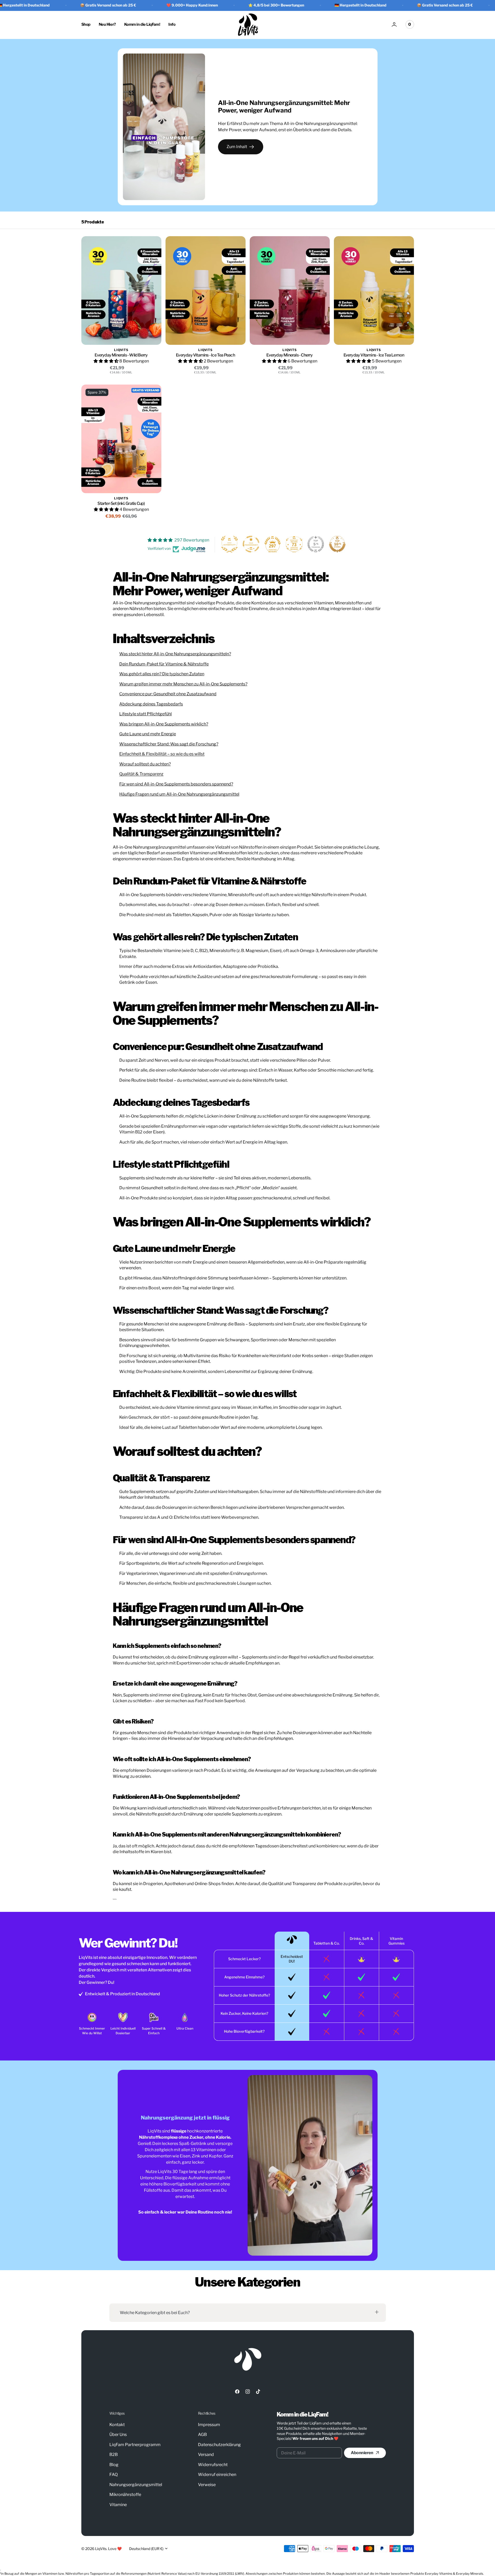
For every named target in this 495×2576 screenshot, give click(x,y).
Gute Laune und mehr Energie (148, 734)
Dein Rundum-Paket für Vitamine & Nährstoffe (164, 664)
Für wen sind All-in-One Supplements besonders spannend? (176, 784)
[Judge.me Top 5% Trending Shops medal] (316, 544)
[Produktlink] (121, 290)
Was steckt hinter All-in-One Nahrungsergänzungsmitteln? (175, 654)
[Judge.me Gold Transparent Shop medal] (251, 544)
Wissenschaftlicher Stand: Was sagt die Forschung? (169, 744)
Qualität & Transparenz (141, 774)
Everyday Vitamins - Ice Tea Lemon (374, 355)
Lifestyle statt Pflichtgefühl (146, 714)
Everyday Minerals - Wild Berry (121, 355)
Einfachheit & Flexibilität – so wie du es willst (162, 754)
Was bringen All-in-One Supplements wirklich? (164, 724)
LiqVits (101, 2549)
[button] (394, 24)
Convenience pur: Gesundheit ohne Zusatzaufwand (168, 694)
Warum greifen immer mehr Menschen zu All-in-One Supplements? (183, 684)
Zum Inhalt (237, 147)
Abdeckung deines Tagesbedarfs (151, 704)
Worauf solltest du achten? (145, 764)
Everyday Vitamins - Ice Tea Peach (205, 355)
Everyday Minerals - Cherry (289, 355)
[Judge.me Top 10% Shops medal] (337, 544)
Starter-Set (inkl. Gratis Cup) (121, 503)
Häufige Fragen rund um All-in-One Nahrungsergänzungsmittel (179, 794)
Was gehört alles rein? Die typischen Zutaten (162, 674)
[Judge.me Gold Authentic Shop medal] (229, 544)
